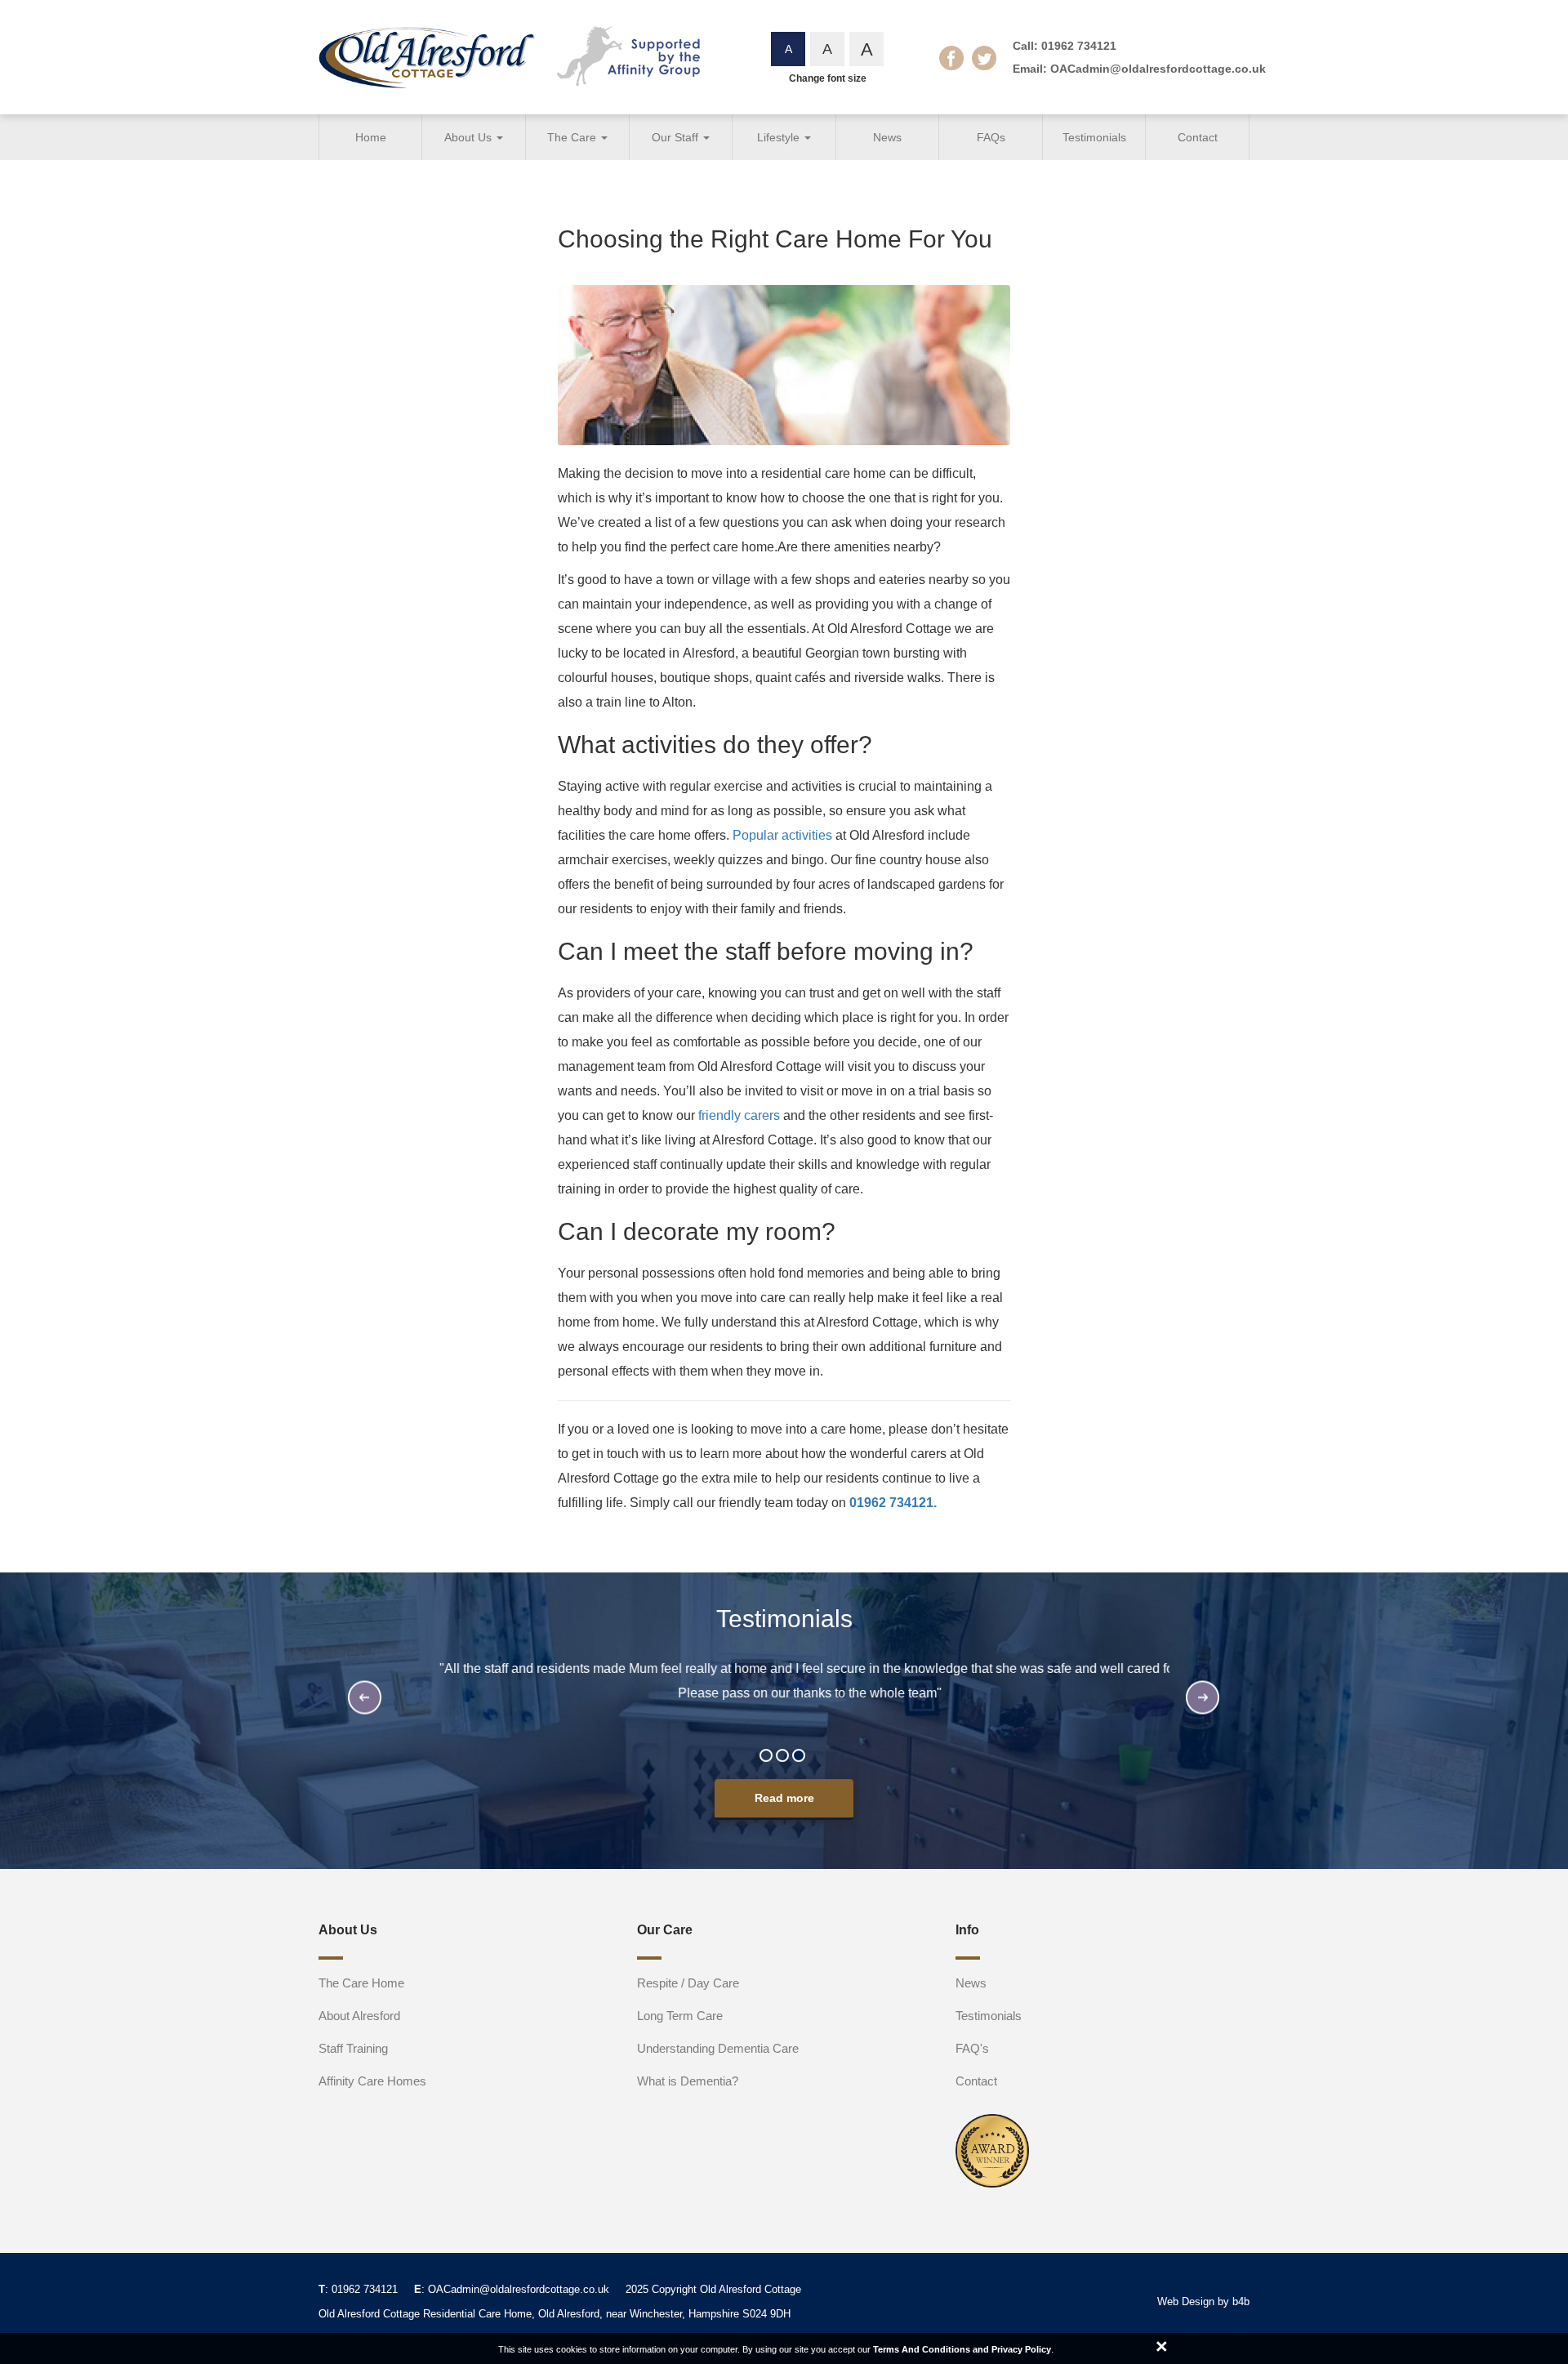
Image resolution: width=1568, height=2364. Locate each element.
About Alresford (359, 2016)
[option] (784, 1685)
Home (371, 137)
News (887, 137)
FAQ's (972, 2048)
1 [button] (768, 1757)
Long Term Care (680, 2016)
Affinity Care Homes (372, 2081)
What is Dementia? (688, 2081)
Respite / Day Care (688, 1983)
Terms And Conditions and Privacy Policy (962, 2349)
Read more (784, 1798)
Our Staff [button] (677, 137)
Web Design (1186, 2302)
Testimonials (1094, 137)
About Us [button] (470, 137)
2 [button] (784, 1757)
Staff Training (353, 2048)
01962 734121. (893, 1503)
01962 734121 (1079, 46)
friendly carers (739, 1115)
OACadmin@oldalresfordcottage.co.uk (1158, 69)
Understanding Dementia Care (718, 2048)
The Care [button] (573, 137)
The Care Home (361, 1983)
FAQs (991, 137)
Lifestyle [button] (780, 137)
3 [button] (800, 1757)
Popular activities (782, 835)
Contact (1198, 137)
